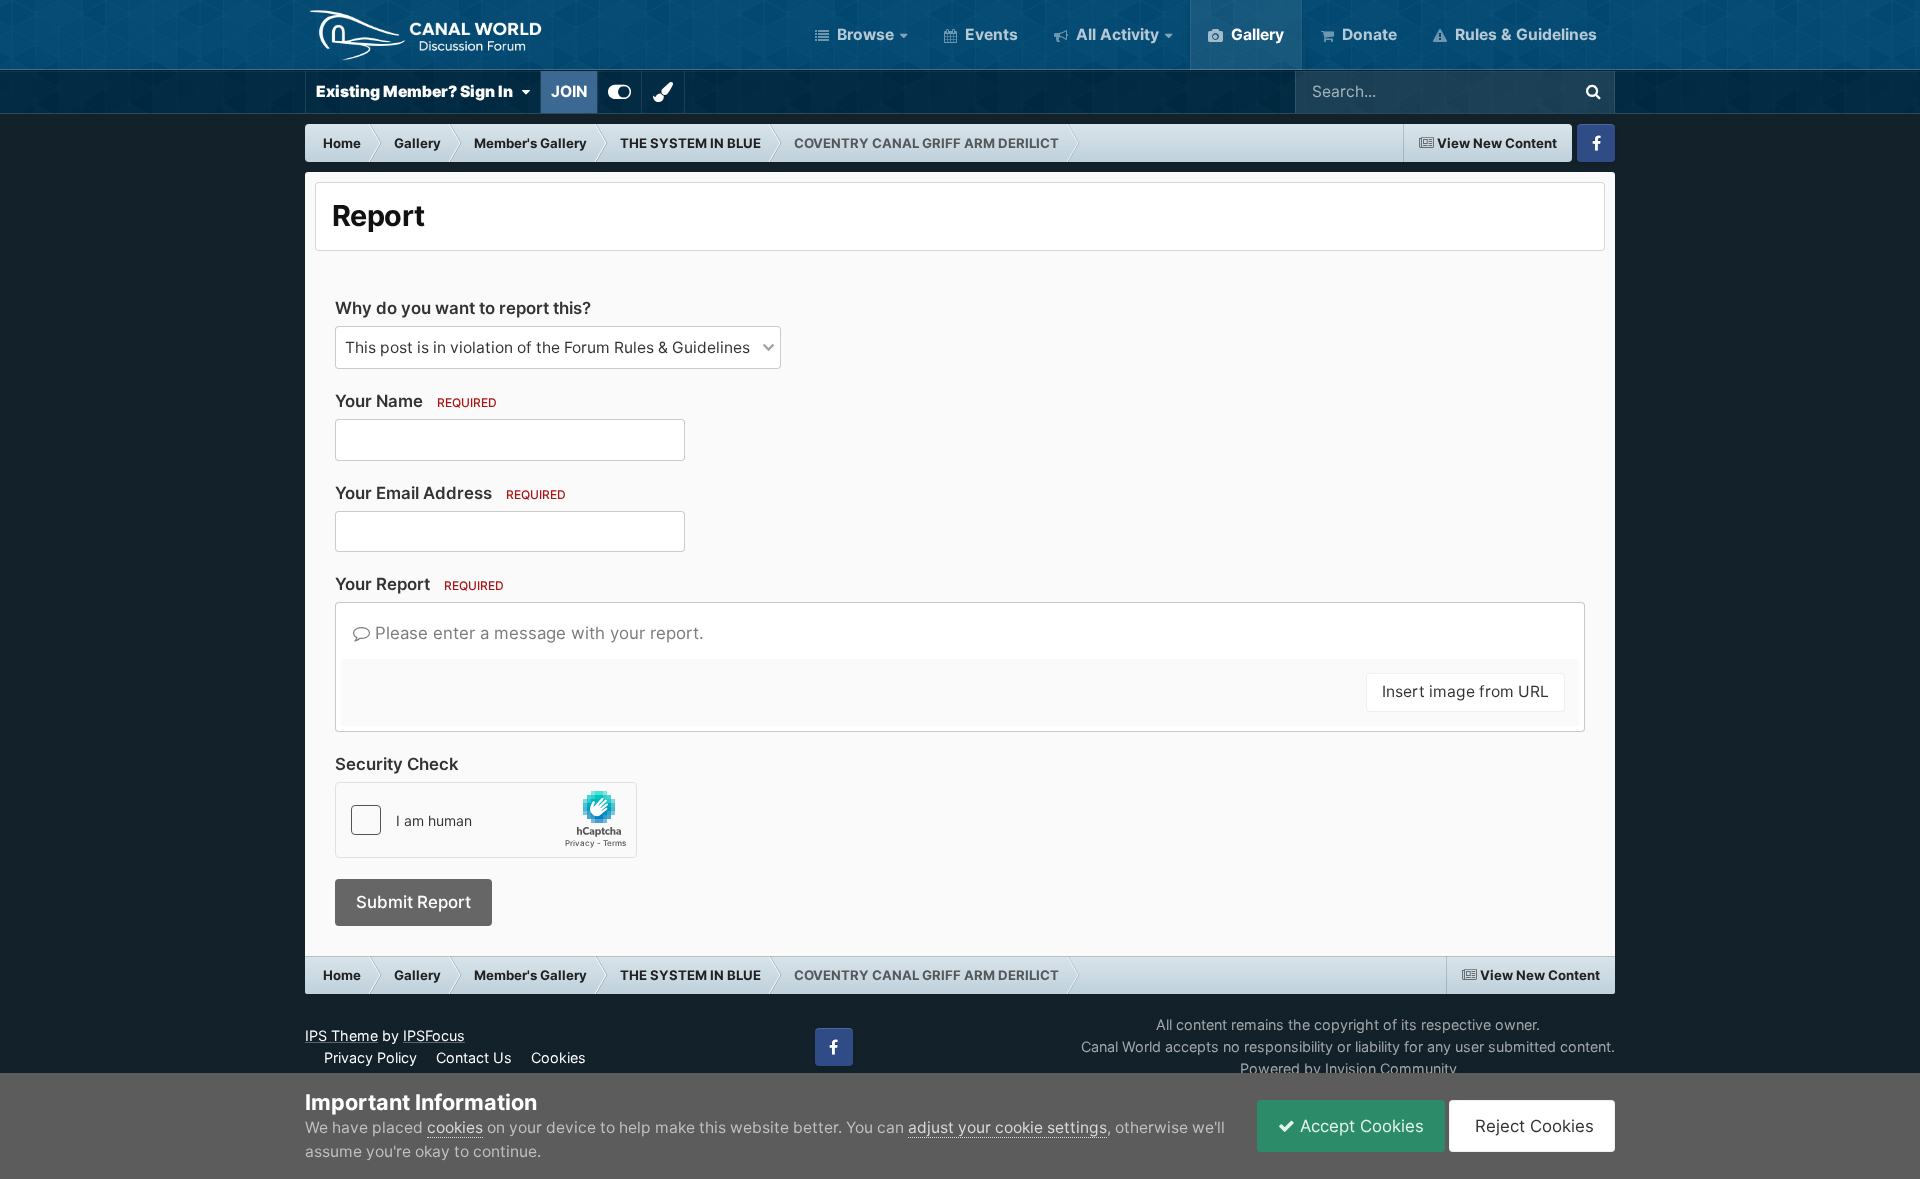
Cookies (558, 1057)
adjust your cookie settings (1007, 1127)
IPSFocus (434, 1035)
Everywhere (1501, 91)
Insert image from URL (1465, 691)
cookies (455, 1127)
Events (989, 34)
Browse (863, 34)
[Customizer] (619, 92)
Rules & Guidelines (1524, 34)
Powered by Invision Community (1348, 1068)
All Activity (1115, 34)
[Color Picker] (663, 92)
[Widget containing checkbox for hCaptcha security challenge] (486, 820)
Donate (1367, 34)
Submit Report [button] (413, 902)
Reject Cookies (1532, 1126)
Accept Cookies (1359, 1126)
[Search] (1593, 92)
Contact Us (474, 1057)
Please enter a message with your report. (537, 633)
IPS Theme (341, 1035)
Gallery (1255, 34)
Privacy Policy (370, 1057)
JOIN (569, 91)
